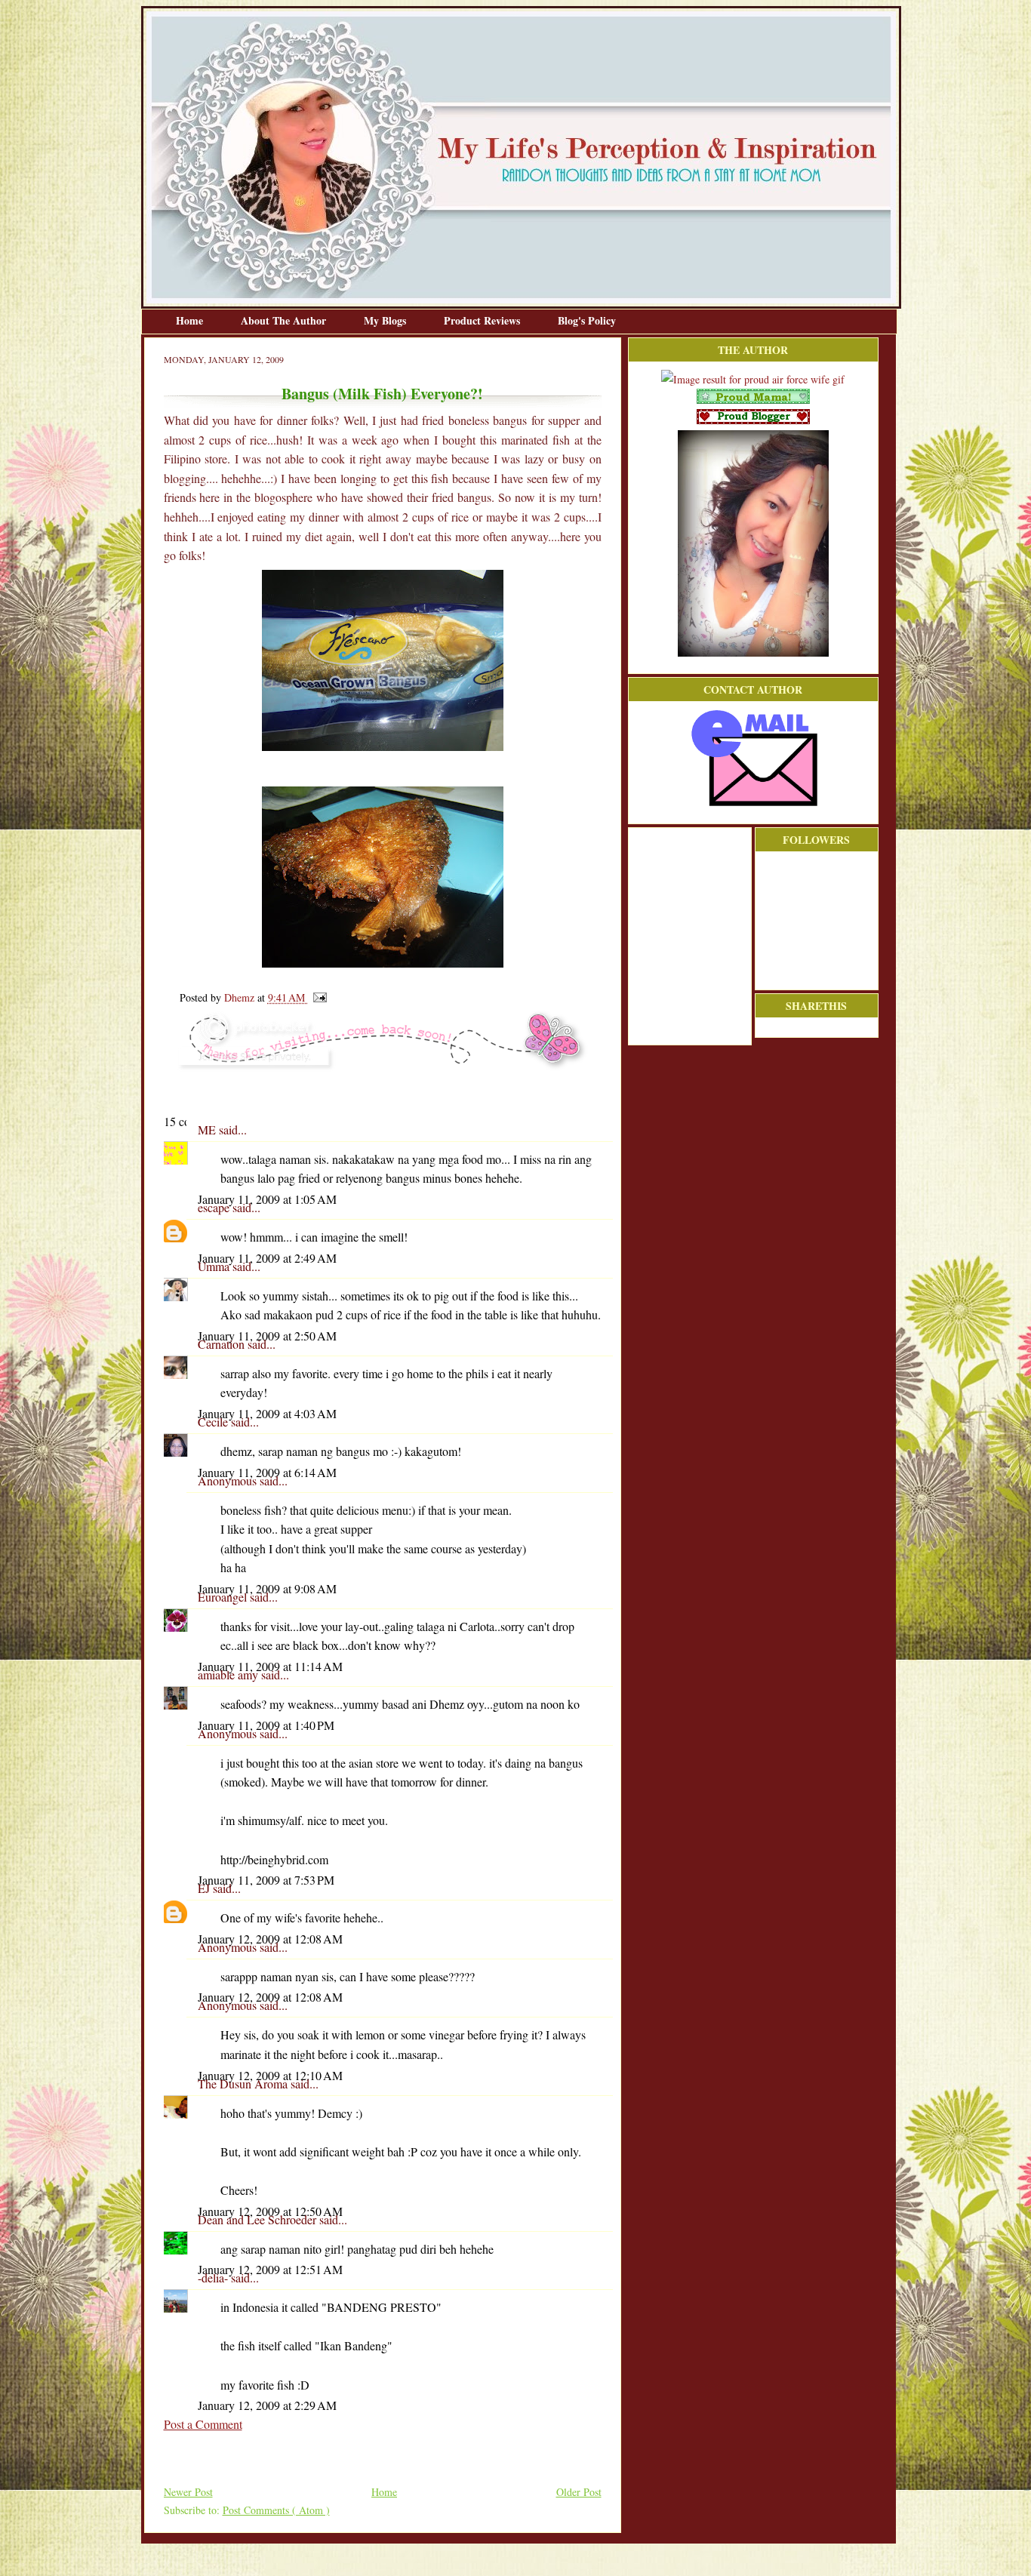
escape (215, 1207)
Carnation (223, 1344)
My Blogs (386, 320)
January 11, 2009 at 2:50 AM (267, 1336)
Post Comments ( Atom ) (276, 2510)
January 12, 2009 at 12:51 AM (270, 2269)
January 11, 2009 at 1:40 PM (266, 1725)
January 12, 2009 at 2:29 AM (267, 2405)
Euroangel (224, 1597)
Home (191, 320)
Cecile (214, 1422)
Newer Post (188, 2492)
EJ (205, 1888)
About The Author (285, 320)
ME (208, 1130)
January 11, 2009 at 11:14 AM (270, 1666)
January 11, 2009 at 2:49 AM (267, 1258)
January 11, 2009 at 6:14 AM (267, 1472)
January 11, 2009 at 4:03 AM (267, 1413)
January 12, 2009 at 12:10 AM (270, 2075)
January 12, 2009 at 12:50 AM (270, 2211)
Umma (215, 1266)
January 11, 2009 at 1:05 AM (267, 1199)
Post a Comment (203, 2424)
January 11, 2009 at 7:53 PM (266, 1880)
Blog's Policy (587, 320)
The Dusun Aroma (244, 2084)
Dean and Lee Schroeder (259, 2219)
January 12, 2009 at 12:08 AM (270, 1939)
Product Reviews (483, 320)
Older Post (579, 2492)
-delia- (214, 2277)
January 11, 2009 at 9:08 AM (267, 1588)
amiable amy (229, 1674)
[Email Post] (317, 997)
